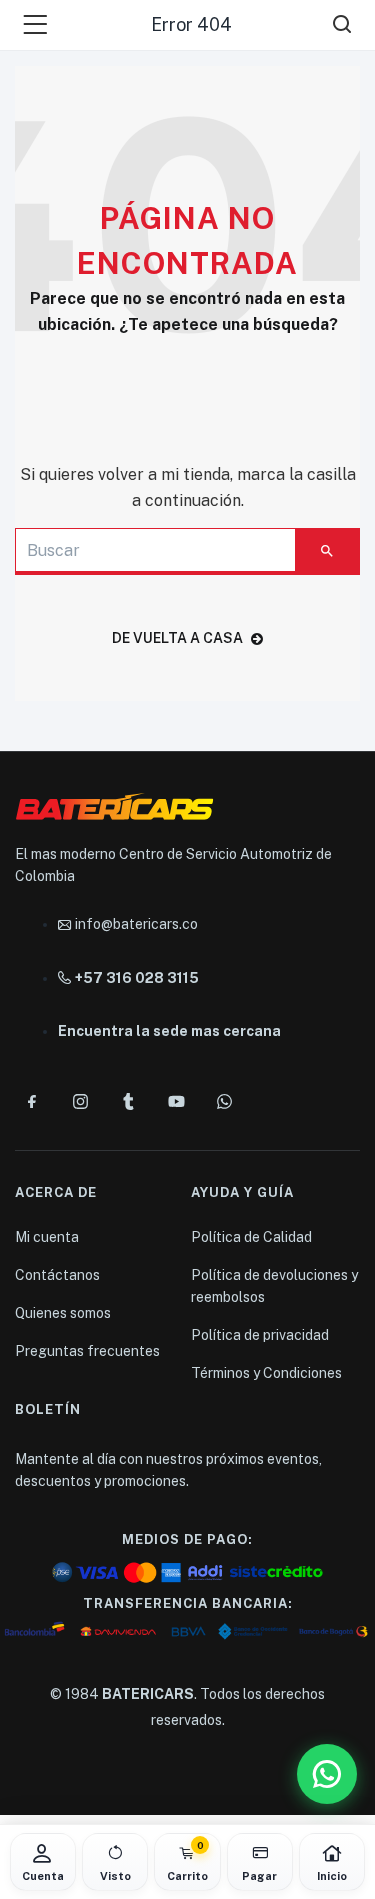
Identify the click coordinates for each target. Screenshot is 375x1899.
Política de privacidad (260, 1335)
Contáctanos (57, 1275)
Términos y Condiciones (266, 1373)
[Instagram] (80, 1101)
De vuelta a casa (177, 638)
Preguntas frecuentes (87, 1351)
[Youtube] (176, 1101)
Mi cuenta (47, 1237)
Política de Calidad (251, 1237)
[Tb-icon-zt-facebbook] (32, 1101)
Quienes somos (63, 1313)
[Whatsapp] (224, 1101)
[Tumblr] (128, 1101)
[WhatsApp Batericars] (327, 1774)
